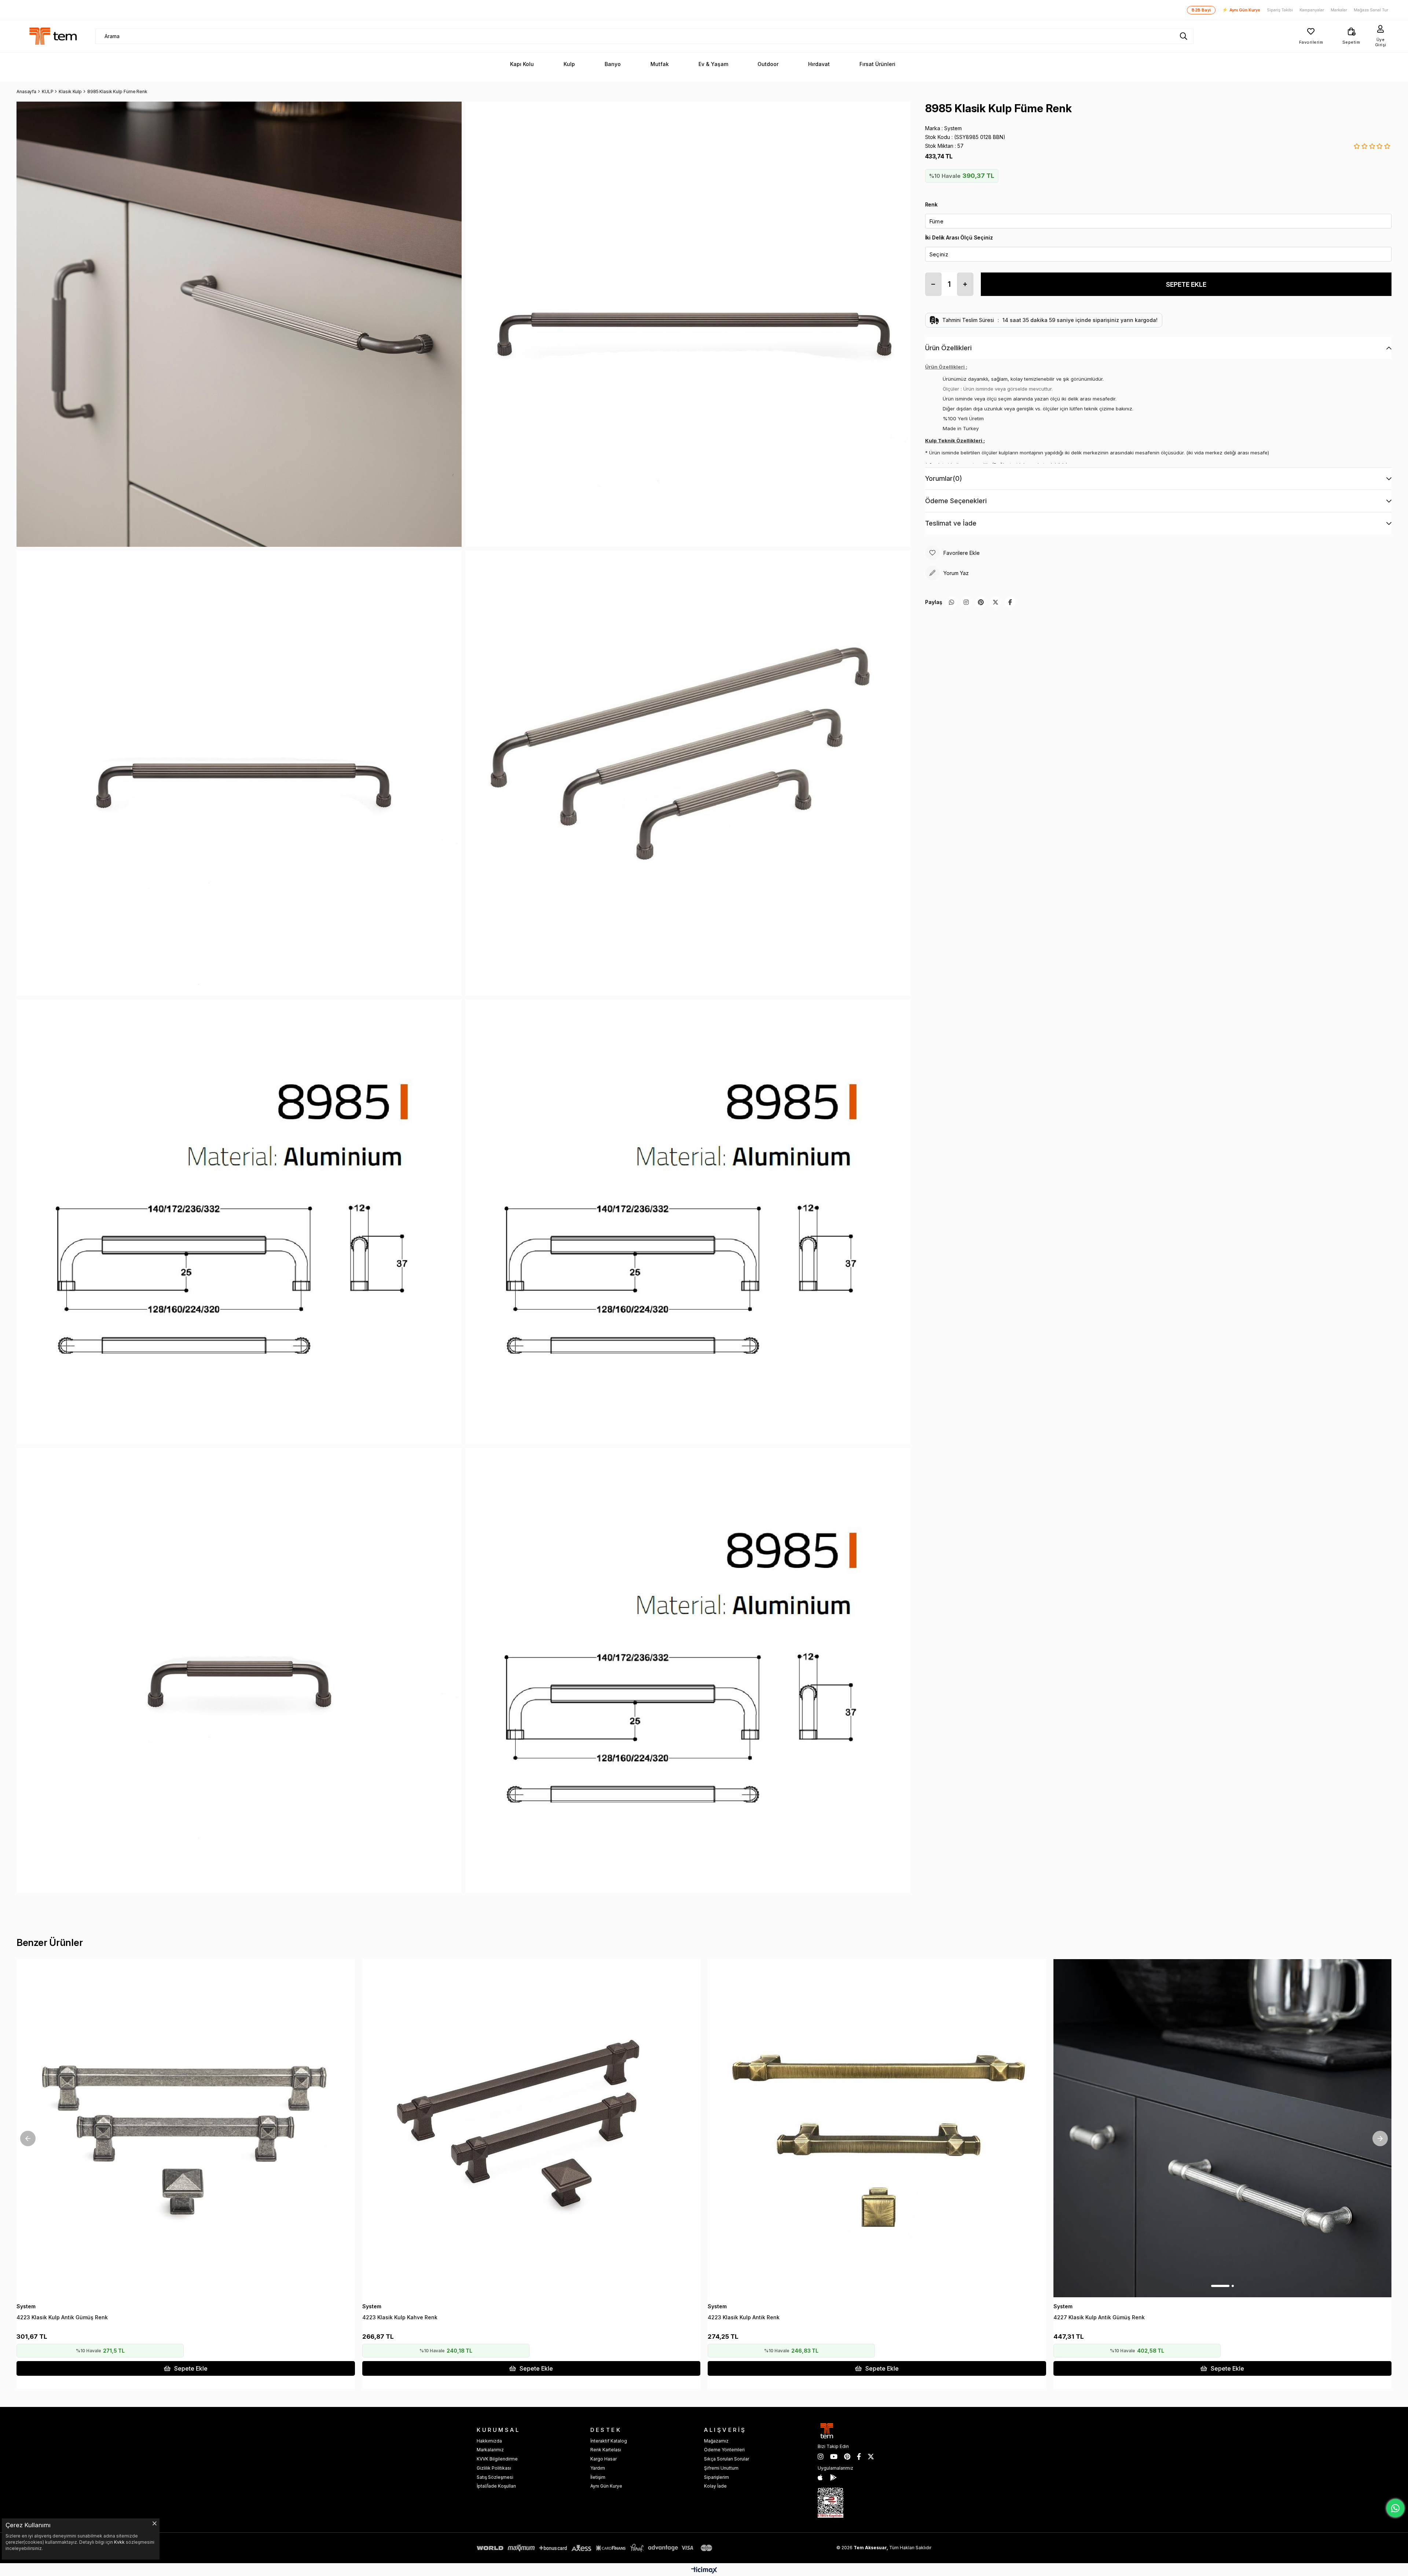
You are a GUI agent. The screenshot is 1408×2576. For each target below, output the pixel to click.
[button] (181, 2286)
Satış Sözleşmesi (495, 2477)
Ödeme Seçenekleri (956, 501)
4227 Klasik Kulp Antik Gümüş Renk (1099, 2317)
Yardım (598, 2468)
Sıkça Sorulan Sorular (727, 2459)
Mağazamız (716, 2441)
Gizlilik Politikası (494, 2468)
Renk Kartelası (606, 2450)
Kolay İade (715, 2486)
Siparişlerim (716, 2477)
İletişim (598, 2477)
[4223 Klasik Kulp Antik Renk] (877, 2128)
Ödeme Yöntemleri (724, 2450)
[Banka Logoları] (596, 2548)
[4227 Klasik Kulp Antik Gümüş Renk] (1223, 2128)
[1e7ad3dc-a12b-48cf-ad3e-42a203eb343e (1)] (830, 2503)
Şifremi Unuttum (721, 2468)
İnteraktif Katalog (609, 2441)
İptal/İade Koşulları (496, 2486)
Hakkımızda (489, 2441)
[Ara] (1184, 36)
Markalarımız (490, 2450)
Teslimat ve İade (951, 523)
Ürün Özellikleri (948, 348)
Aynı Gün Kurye (1241, 10)
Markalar (1339, 10)
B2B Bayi (1201, 10)
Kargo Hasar (604, 2459)
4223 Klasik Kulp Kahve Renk (400, 2317)
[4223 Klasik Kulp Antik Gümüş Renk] (186, 2128)
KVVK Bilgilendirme (497, 2459)
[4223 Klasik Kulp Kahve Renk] (531, 2128)
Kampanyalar (1312, 10)
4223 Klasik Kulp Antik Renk (744, 2317)
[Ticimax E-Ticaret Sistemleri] (704, 2571)
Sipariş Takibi (1280, 10)
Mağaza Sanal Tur (1371, 10)
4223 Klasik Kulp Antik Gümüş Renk (62, 2317)
